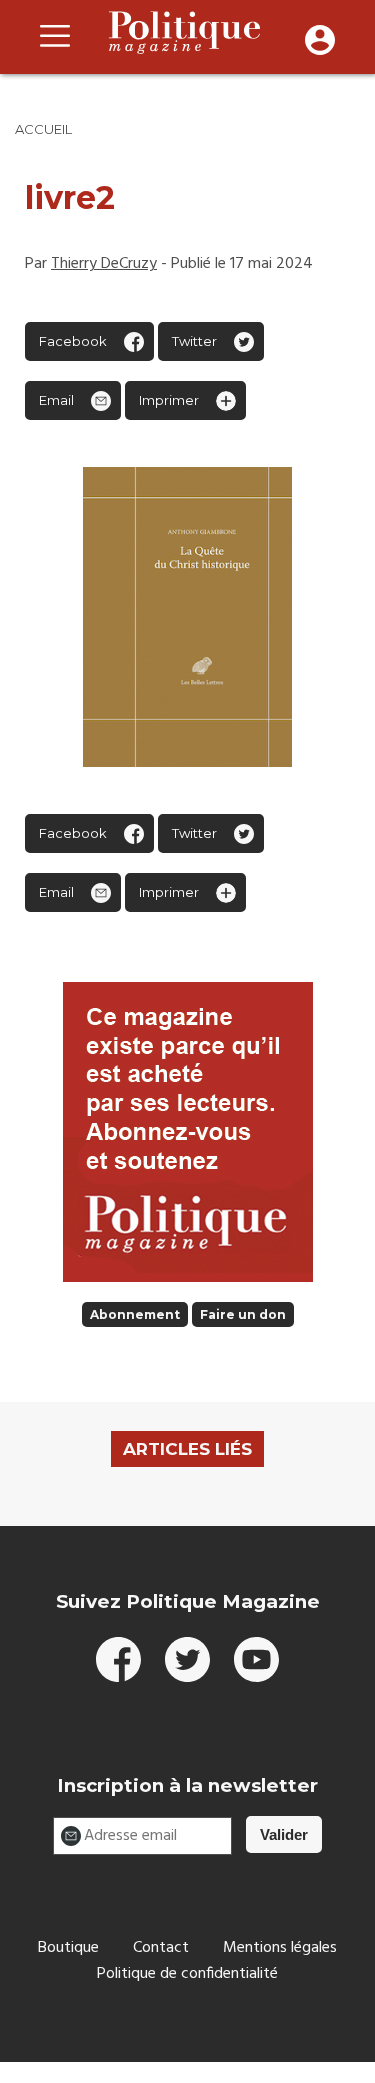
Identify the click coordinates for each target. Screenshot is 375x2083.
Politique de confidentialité (187, 1974)
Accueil (43, 129)
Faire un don (243, 1314)
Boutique (68, 1948)
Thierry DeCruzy (104, 264)
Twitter (194, 341)
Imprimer (169, 400)
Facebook (73, 341)
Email (56, 400)
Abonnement (135, 1314)
